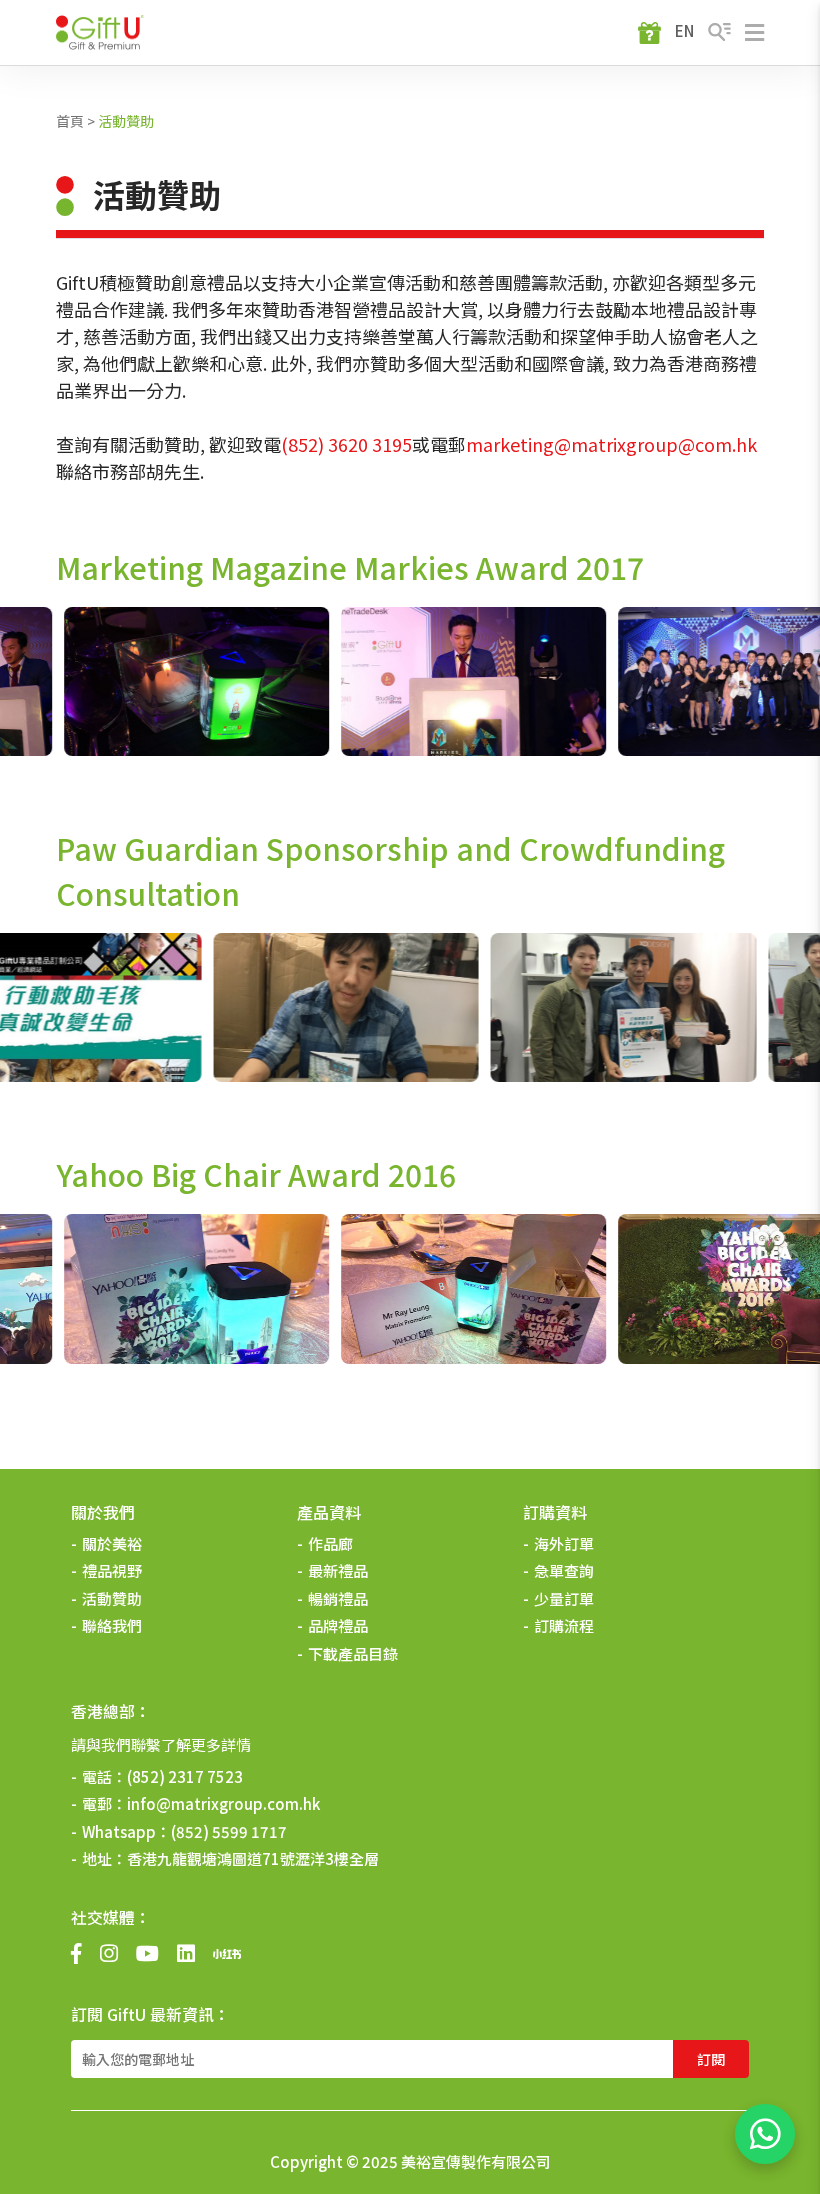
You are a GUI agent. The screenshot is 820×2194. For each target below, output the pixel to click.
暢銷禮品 (338, 1598)
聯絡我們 (112, 1625)
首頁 (70, 121)
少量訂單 (564, 1598)
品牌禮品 (338, 1625)
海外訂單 (564, 1543)
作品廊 (330, 1543)
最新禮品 (338, 1570)
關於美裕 (112, 1543)
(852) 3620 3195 (346, 444)
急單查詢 (564, 1570)
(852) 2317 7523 (185, 1776)
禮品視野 (112, 1570)
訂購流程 (564, 1625)
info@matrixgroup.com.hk (223, 1803)
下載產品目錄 (353, 1653)
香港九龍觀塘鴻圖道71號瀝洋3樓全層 (253, 1858)
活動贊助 (126, 121)
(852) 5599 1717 (229, 1831)
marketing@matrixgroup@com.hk (611, 444)
